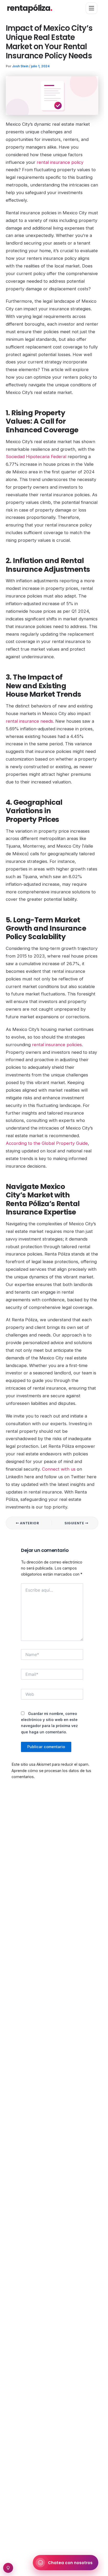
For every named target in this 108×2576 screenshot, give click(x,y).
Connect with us (59, 1469)
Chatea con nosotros (70, 2563)
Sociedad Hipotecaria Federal (36, 457)
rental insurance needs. (30, 721)
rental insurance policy (60, 162)
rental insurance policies (57, 1045)
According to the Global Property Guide (47, 1143)
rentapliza (29, 8)
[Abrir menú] (91, 8)
